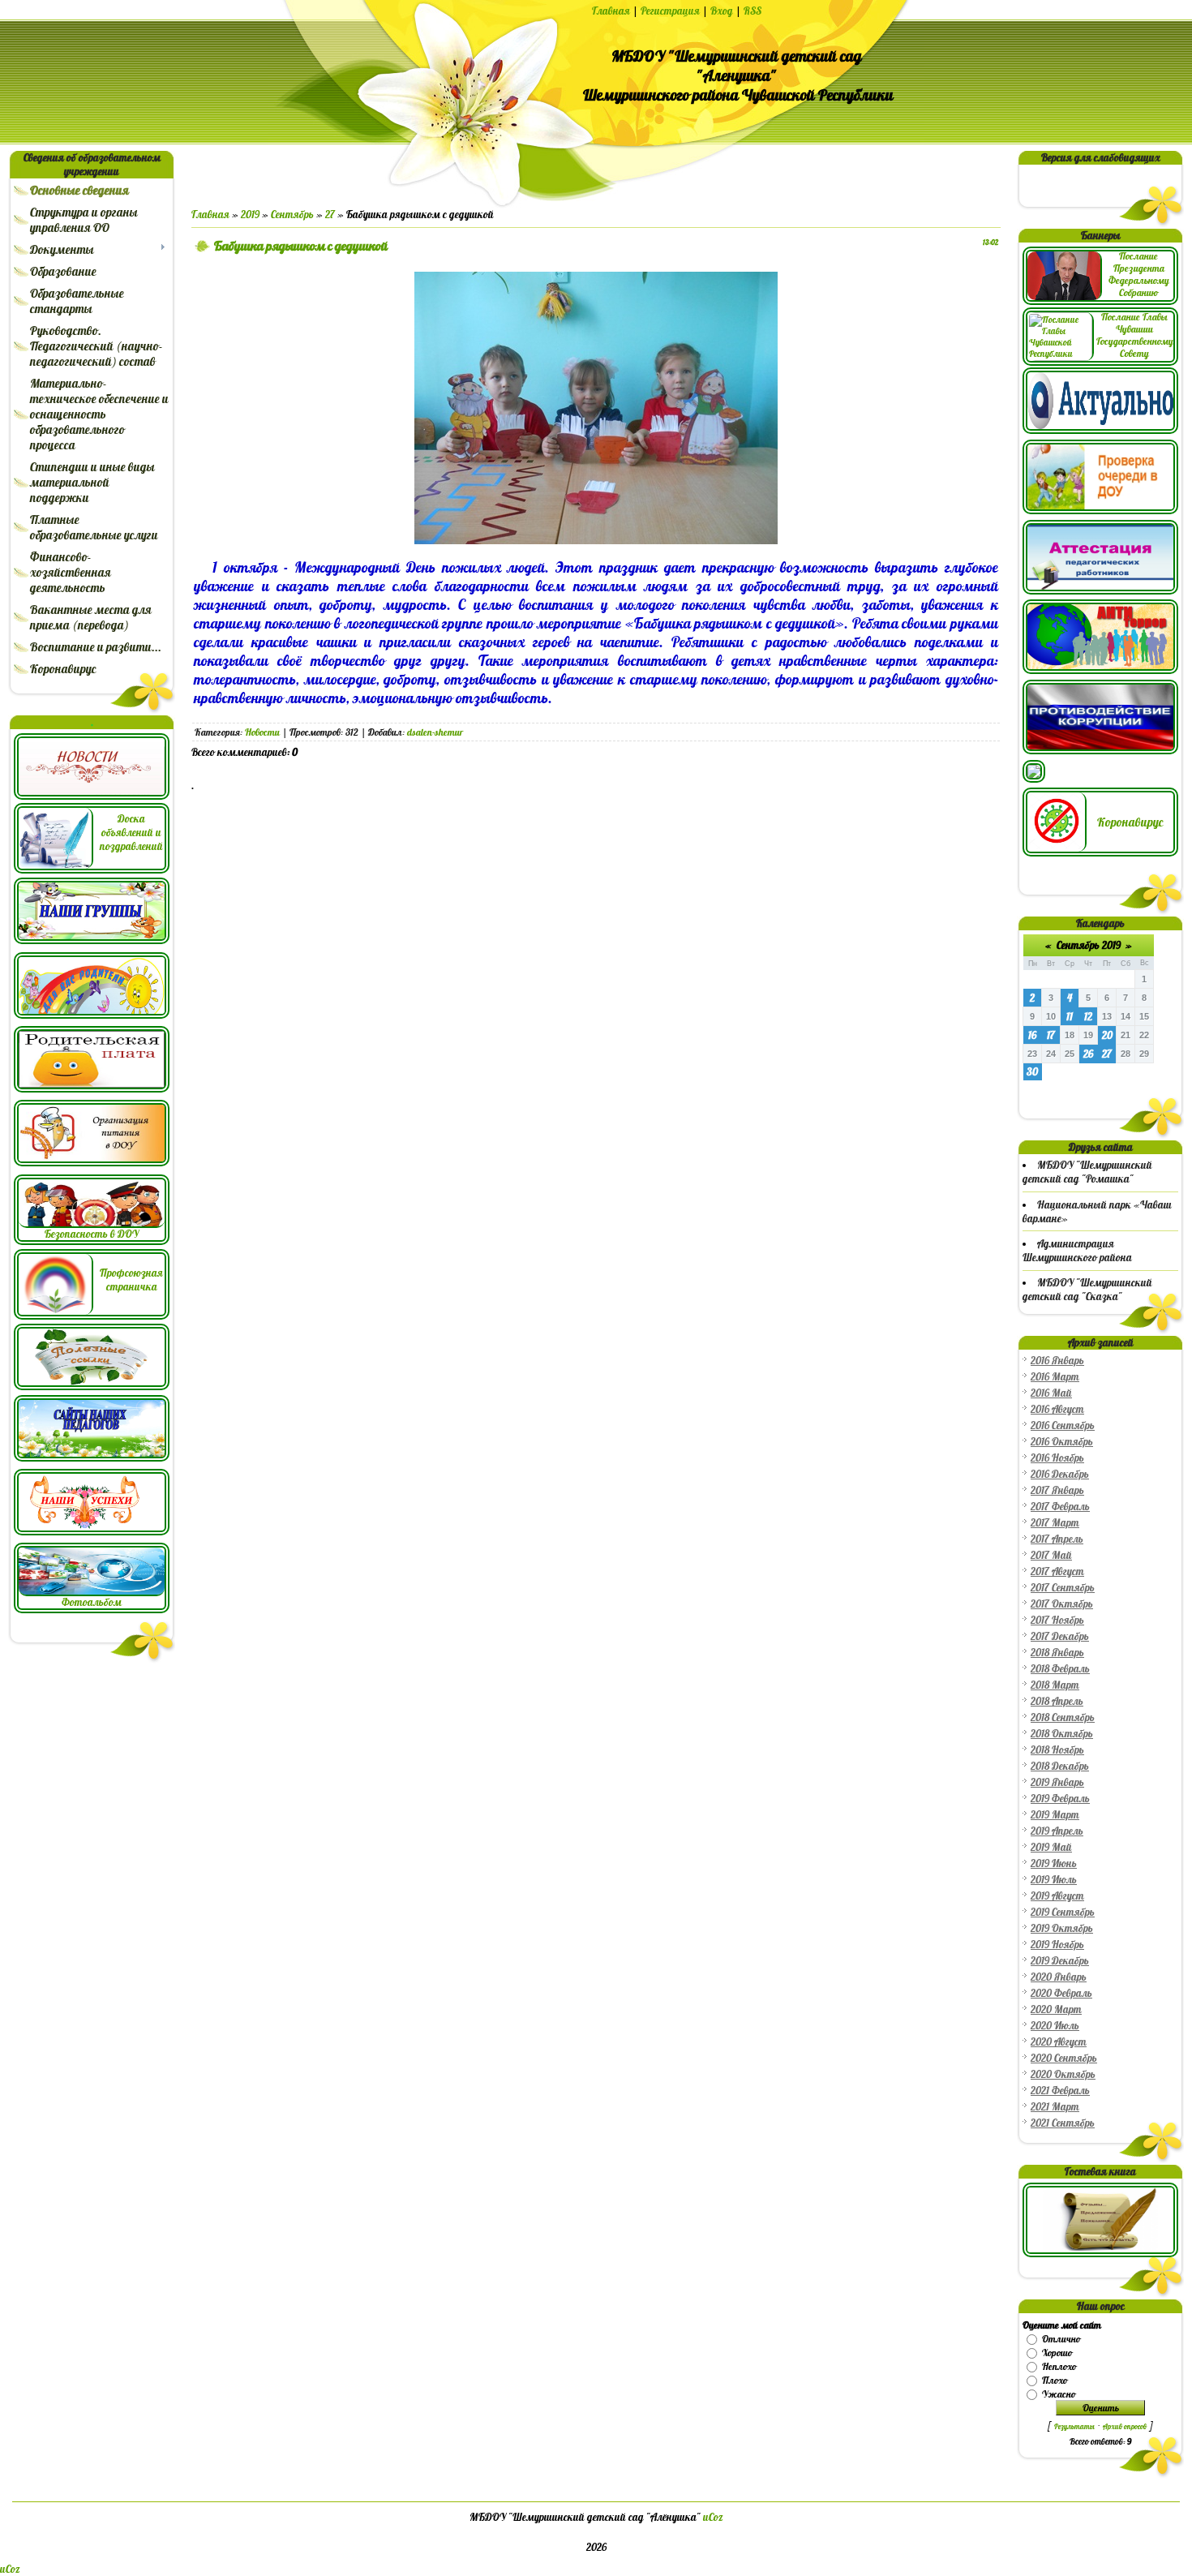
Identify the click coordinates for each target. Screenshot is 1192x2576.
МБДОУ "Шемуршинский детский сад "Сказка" (1087, 1290)
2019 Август (1057, 1896)
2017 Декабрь (1060, 1636)
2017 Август (1057, 1571)
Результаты (1074, 2427)
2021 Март (1055, 2107)
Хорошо (1057, 2353)
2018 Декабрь (1060, 1766)
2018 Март (1055, 1685)
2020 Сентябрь (1064, 2058)
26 (1088, 1054)
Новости (262, 732)
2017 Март (1055, 1523)
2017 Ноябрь (1057, 1620)
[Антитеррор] (1100, 670)
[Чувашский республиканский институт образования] (1100, 591)
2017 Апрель (1057, 1539)
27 (330, 215)
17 (1051, 1035)
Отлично (1061, 2339)
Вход (722, 11)
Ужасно (1059, 2394)
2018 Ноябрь (1057, 1750)
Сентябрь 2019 (1089, 945)
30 (1032, 1072)
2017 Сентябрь (1063, 1588)
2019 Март (1055, 1815)
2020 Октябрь (1063, 2074)
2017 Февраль (1060, 1507)
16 (1032, 1035)
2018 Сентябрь (1063, 1717)
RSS (753, 11)
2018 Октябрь (1062, 1734)
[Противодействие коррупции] (1100, 751)
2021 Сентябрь (1063, 2123)
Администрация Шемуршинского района (1077, 1251)
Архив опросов (1125, 2427)
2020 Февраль (1061, 1993)
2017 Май (1051, 1555)
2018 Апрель (1057, 1701)
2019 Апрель (1057, 1831)
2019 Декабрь (1060, 1961)
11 (1070, 1017)
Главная (611, 11)
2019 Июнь (1054, 1863)
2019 (250, 215)
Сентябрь (292, 215)
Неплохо (1059, 2366)
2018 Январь (1057, 1653)
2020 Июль (1055, 2026)
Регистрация (670, 11)
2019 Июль (1054, 1880)
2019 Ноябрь (1057, 1945)
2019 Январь (1057, 1782)
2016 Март (1055, 1377)
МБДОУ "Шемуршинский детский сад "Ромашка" (1087, 1172)
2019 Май (1051, 1847)
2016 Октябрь (1062, 1442)
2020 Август (1059, 2042)
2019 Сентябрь (1063, 1912)
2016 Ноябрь (1057, 1458)
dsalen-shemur (435, 732)
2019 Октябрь (1062, 1928)
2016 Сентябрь (1063, 1425)
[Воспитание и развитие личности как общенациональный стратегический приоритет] (1034, 779)
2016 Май (1051, 1393)
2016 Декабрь (1060, 1474)
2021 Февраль (1060, 2091)
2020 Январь (1059, 1977)
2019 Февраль (1060, 1799)
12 (1088, 1017)
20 (1107, 1035)
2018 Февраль (1060, 1669)
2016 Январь (1057, 1361)
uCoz (713, 2517)
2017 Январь (1057, 1490)
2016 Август (1057, 1409)
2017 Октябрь (1062, 1604)
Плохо (1055, 2380)
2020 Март (1056, 2009)
